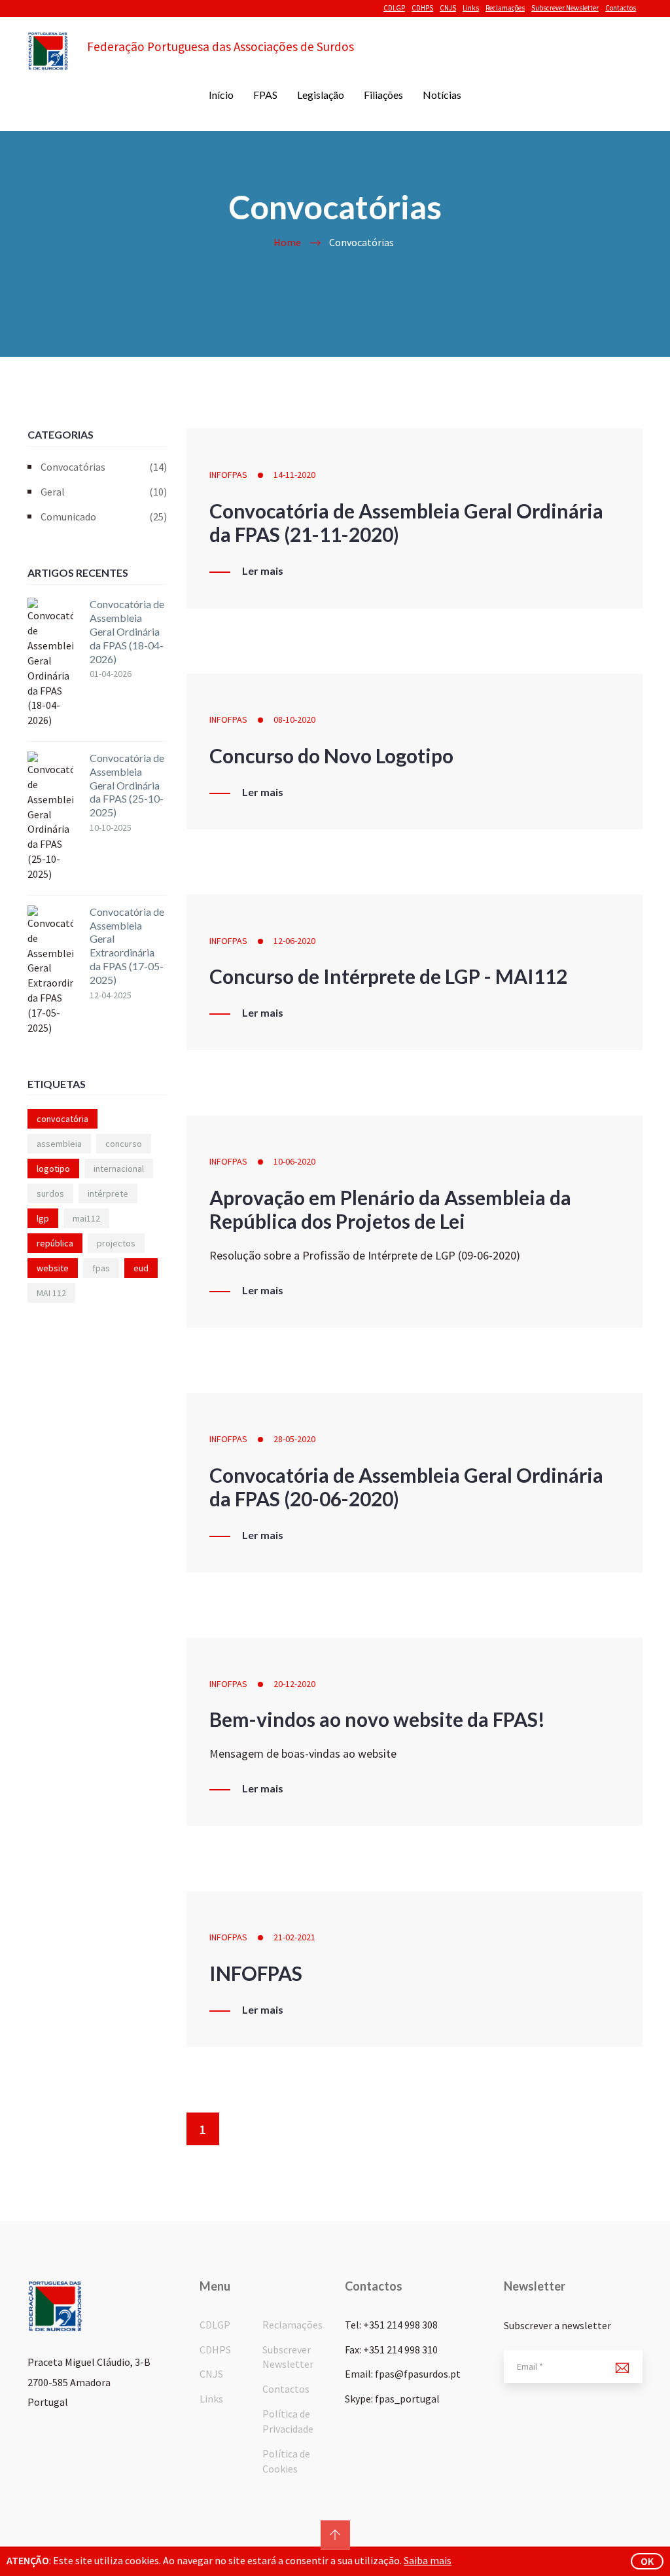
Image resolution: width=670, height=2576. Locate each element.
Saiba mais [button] (428, 2560)
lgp (43, 1218)
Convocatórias (104, 467)
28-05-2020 (294, 1439)
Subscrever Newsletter (565, 8)
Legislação (321, 95)
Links (471, 8)
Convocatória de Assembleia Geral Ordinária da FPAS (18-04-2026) (127, 631)
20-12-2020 (294, 1684)
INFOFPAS (228, 475)
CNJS (448, 8)
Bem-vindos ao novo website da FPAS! (377, 1719)
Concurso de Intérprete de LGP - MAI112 (388, 976)
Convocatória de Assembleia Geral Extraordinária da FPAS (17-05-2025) (127, 946)
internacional (119, 1169)
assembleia (59, 1144)
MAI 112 (51, 1293)
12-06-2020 (294, 941)
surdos (50, 1193)
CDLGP (394, 8)
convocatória (62, 1119)
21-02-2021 (294, 1937)
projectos (116, 1243)
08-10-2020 (294, 719)
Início (221, 95)
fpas (101, 1268)
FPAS (265, 95)
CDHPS (422, 8)
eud (141, 1268)
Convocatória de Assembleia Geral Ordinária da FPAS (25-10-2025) (127, 785)
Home (287, 242)
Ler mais (263, 571)
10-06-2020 (294, 1161)
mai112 (86, 1218)
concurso (124, 1144)
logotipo (53, 1169)
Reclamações (505, 8)
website (53, 1268)
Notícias (442, 95)
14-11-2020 (294, 475)
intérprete (108, 1193)
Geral (104, 492)
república (55, 1243)
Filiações (383, 95)
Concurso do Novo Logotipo (331, 755)
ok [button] (647, 2561)
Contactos (621, 8)
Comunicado (104, 517)
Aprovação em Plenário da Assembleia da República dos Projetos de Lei (390, 1209)
